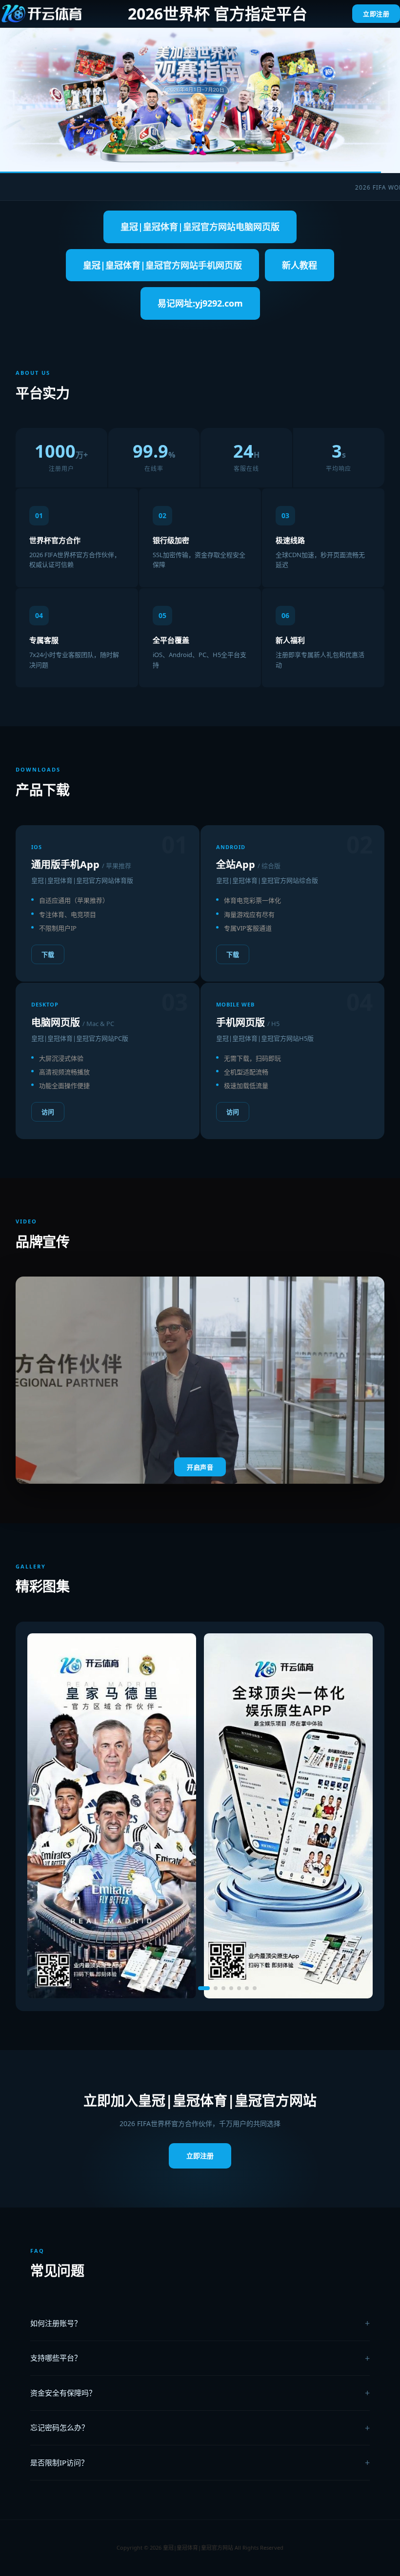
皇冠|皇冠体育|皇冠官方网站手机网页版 (162, 265)
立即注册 (376, 14)
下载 (48, 954)
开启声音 (200, 1467)
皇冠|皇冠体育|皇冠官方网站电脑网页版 (200, 227)
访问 (48, 1112)
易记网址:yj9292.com (200, 303)
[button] (145, 1988)
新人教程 (300, 265)
